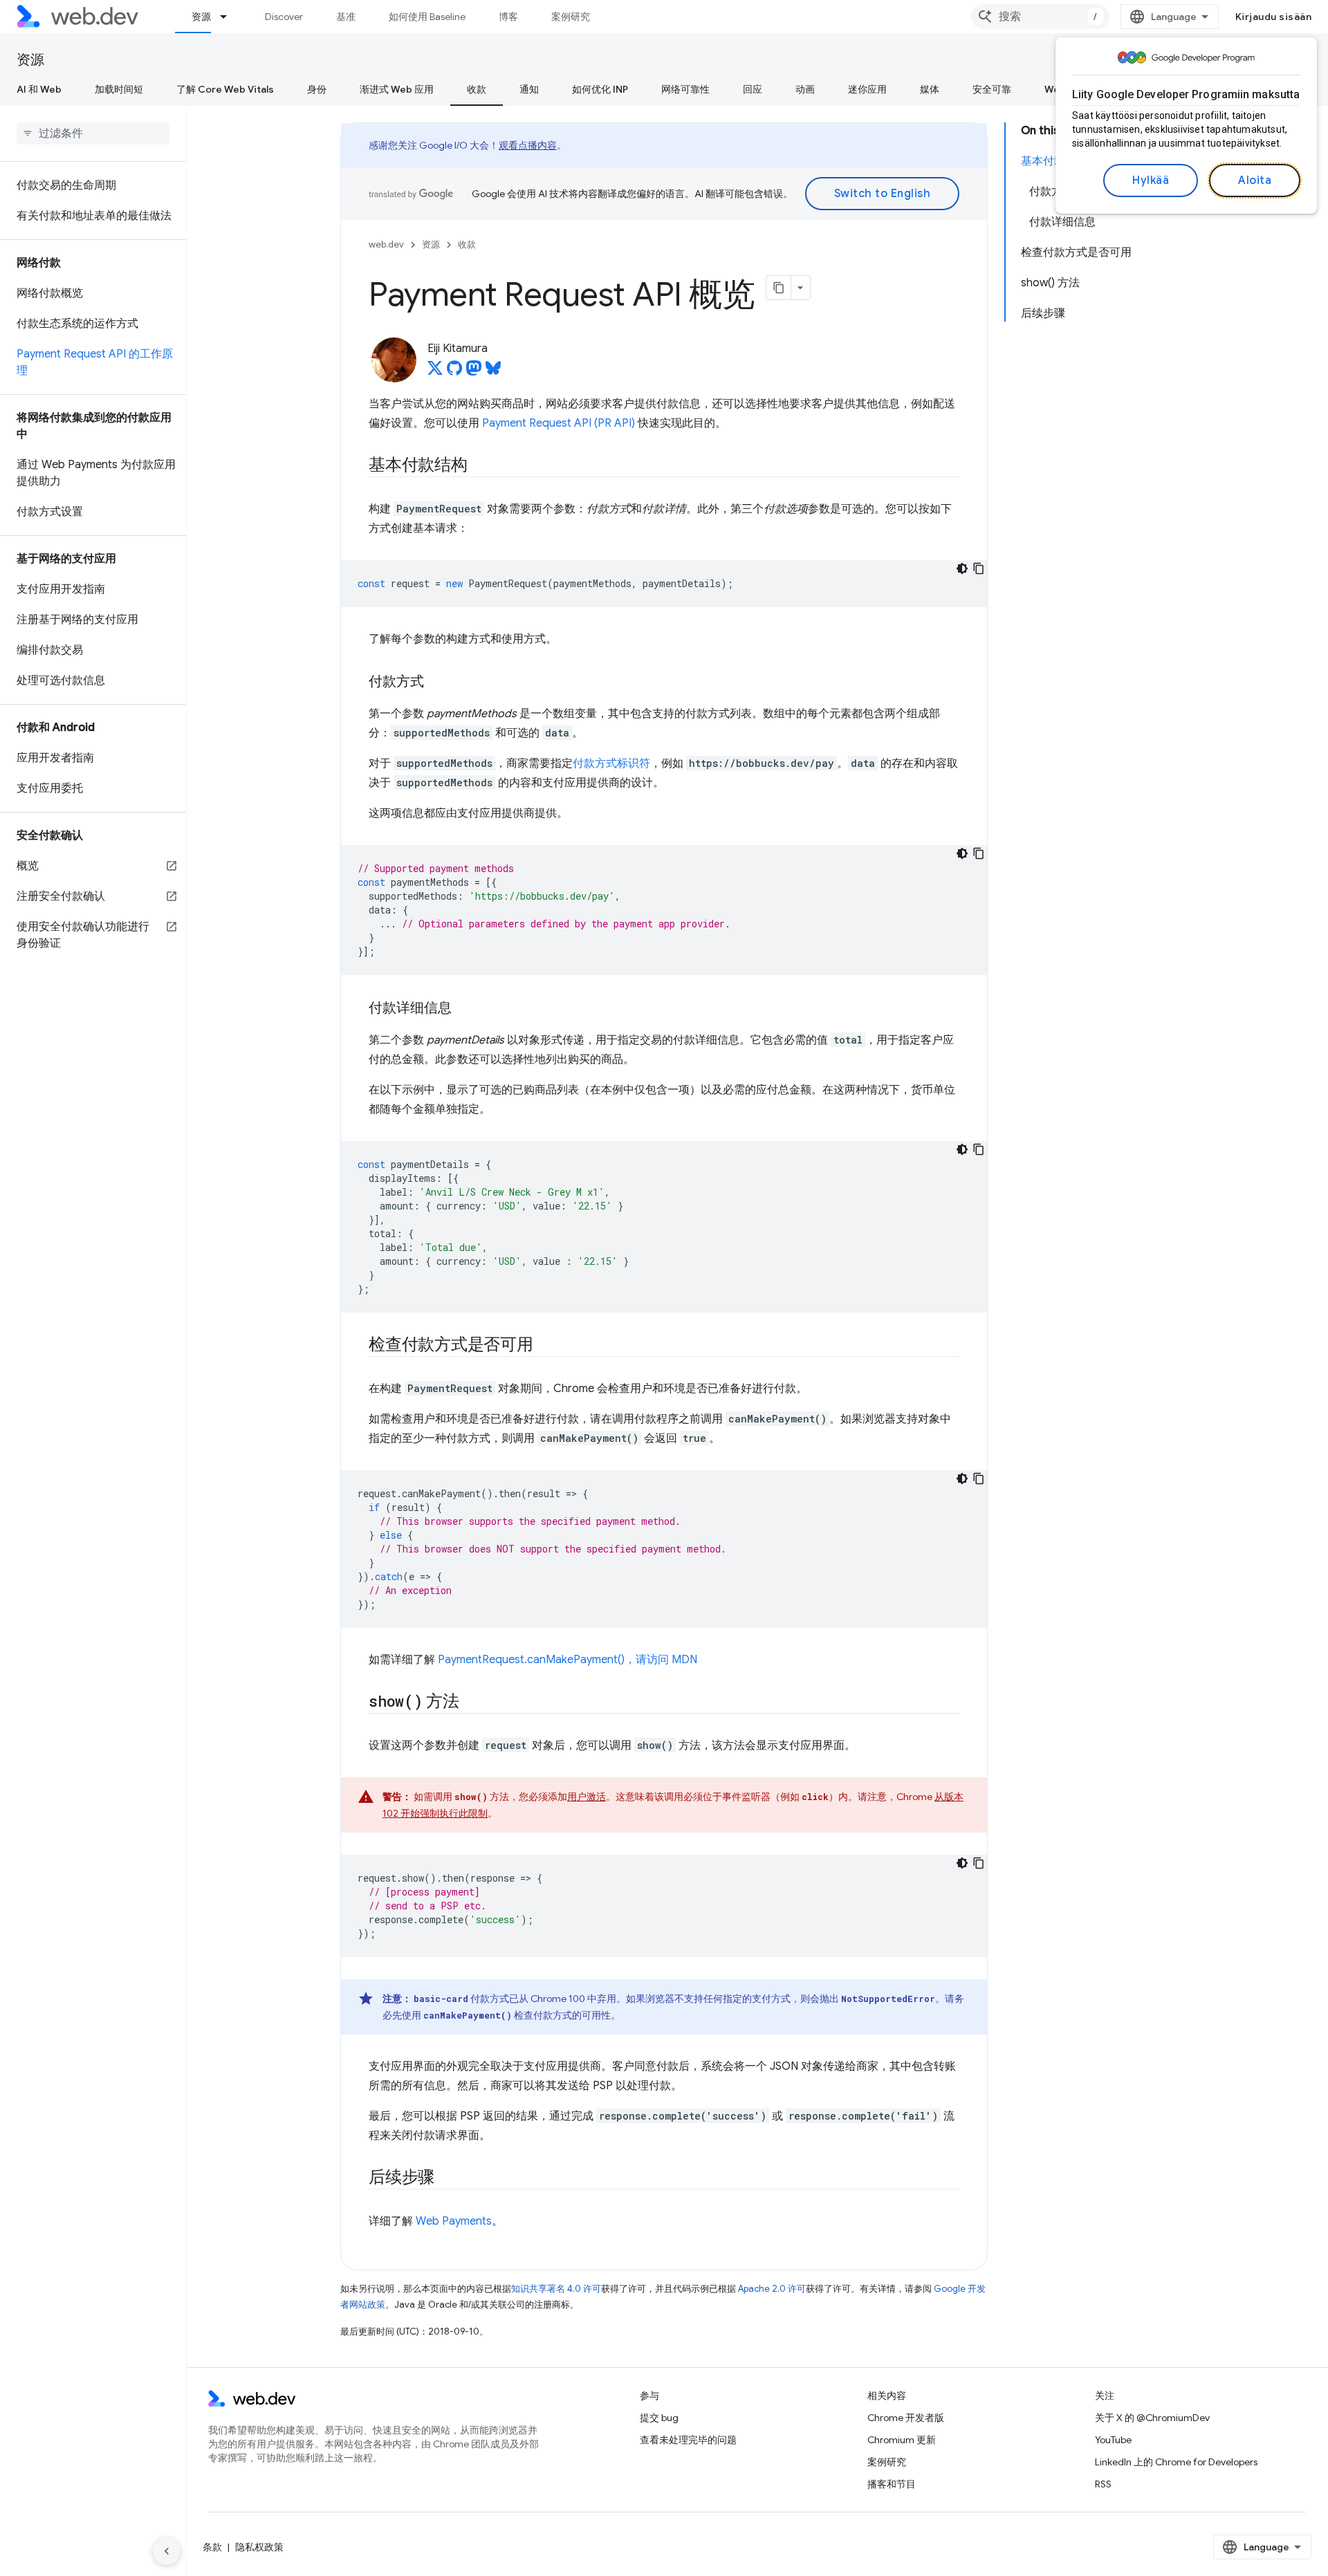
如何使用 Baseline (427, 17)
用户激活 (587, 1797)
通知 (529, 89)
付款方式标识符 (611, 763)
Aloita (1255, 180)
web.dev (386, 244)
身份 (317, 89)
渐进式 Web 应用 (397, 89)
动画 (805, 89)
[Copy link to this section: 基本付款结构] (480, 466)
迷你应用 (867, 89)
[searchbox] (93, 133)
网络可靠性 (685, 89)
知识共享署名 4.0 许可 (556, 2289)
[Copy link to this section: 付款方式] (436, 683)
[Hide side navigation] (167, 2551)
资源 (201, 17)
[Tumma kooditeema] (962, 568)
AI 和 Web (39, 89)
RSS (1103, 2484)
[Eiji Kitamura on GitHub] (454, 372)
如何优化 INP (600, 89)
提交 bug (659, 2418)
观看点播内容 (528, 145)
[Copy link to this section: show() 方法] (472, 1703)
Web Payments (454, 2221)
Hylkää (1151, 180)
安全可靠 (992, 89)
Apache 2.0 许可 (772, 2289)
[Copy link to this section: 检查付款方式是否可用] (546, 1346)
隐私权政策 (259, 2547)
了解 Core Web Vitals (225, 89)
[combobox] (1040, 17)
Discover (284, 17)
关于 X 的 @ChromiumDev (1152, 2418)
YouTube (1113, 2440)
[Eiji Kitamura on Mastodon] (474, 372)
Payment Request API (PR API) (559, 423)
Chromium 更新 (902, 2440)
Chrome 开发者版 (906, 2418)
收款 (477, 89)
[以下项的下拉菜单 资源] (230, 17)
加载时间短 (119, 89)
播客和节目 (892, 2484)
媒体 (930, 89)
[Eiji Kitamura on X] (435, 372)
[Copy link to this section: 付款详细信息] (464, 1009)
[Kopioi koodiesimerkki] (979, 568)
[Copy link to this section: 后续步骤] (447, 2178)
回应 (753, 89)
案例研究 (571, 17)
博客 (508, 17)
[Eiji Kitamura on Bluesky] (493, 372)
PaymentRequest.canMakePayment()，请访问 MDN (568, 1660)
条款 (212, 2547)
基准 (346, 17)
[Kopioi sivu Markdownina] (779, 288)
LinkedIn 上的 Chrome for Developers (1176, 2462)
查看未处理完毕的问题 (688, 2440)
